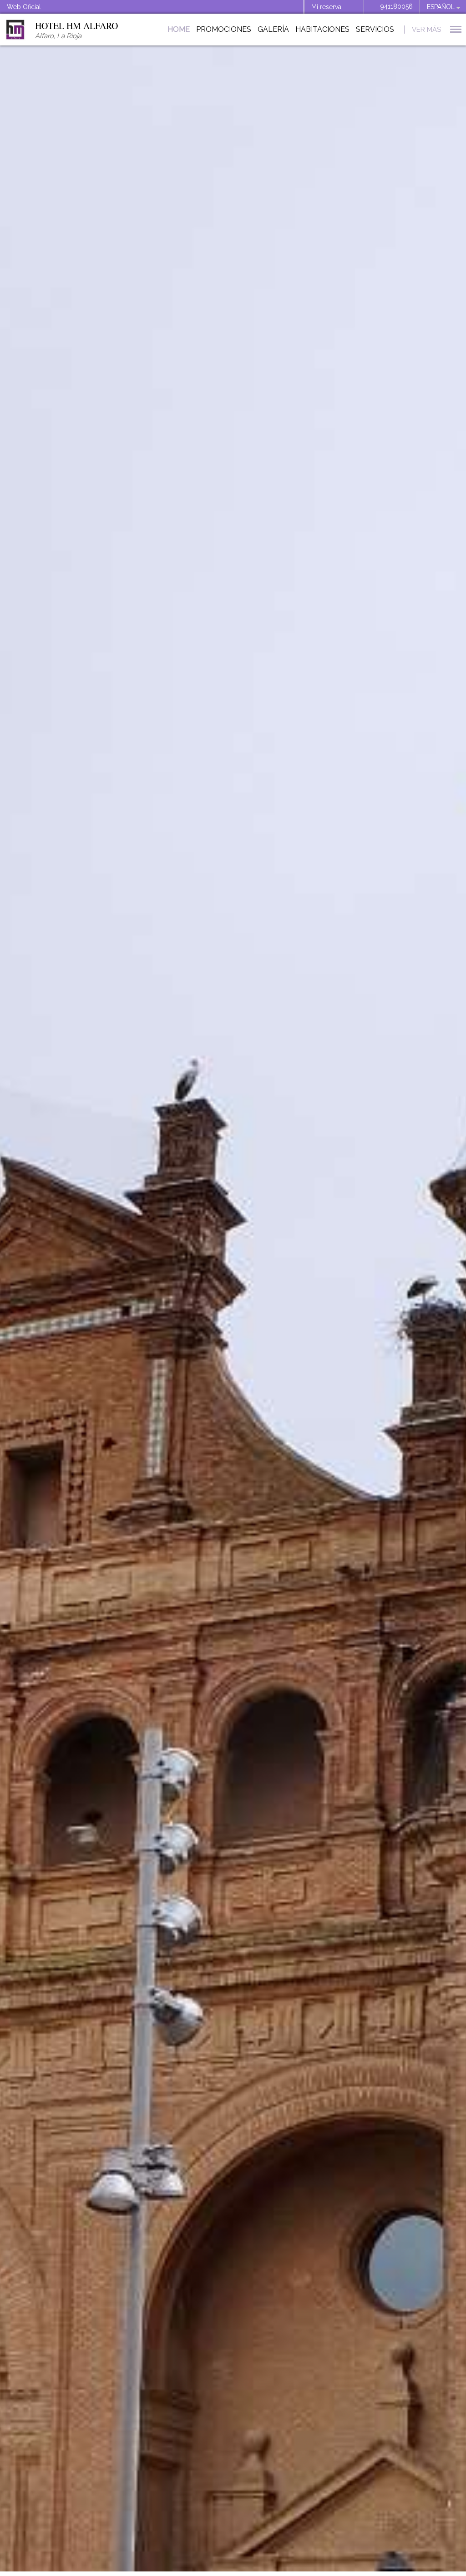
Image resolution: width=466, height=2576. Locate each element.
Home (179, 29)
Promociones (224, 29)
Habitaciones (322, 29)
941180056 (397, 6)
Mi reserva (326, 7)
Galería (273, 29)
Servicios (375, 29)
